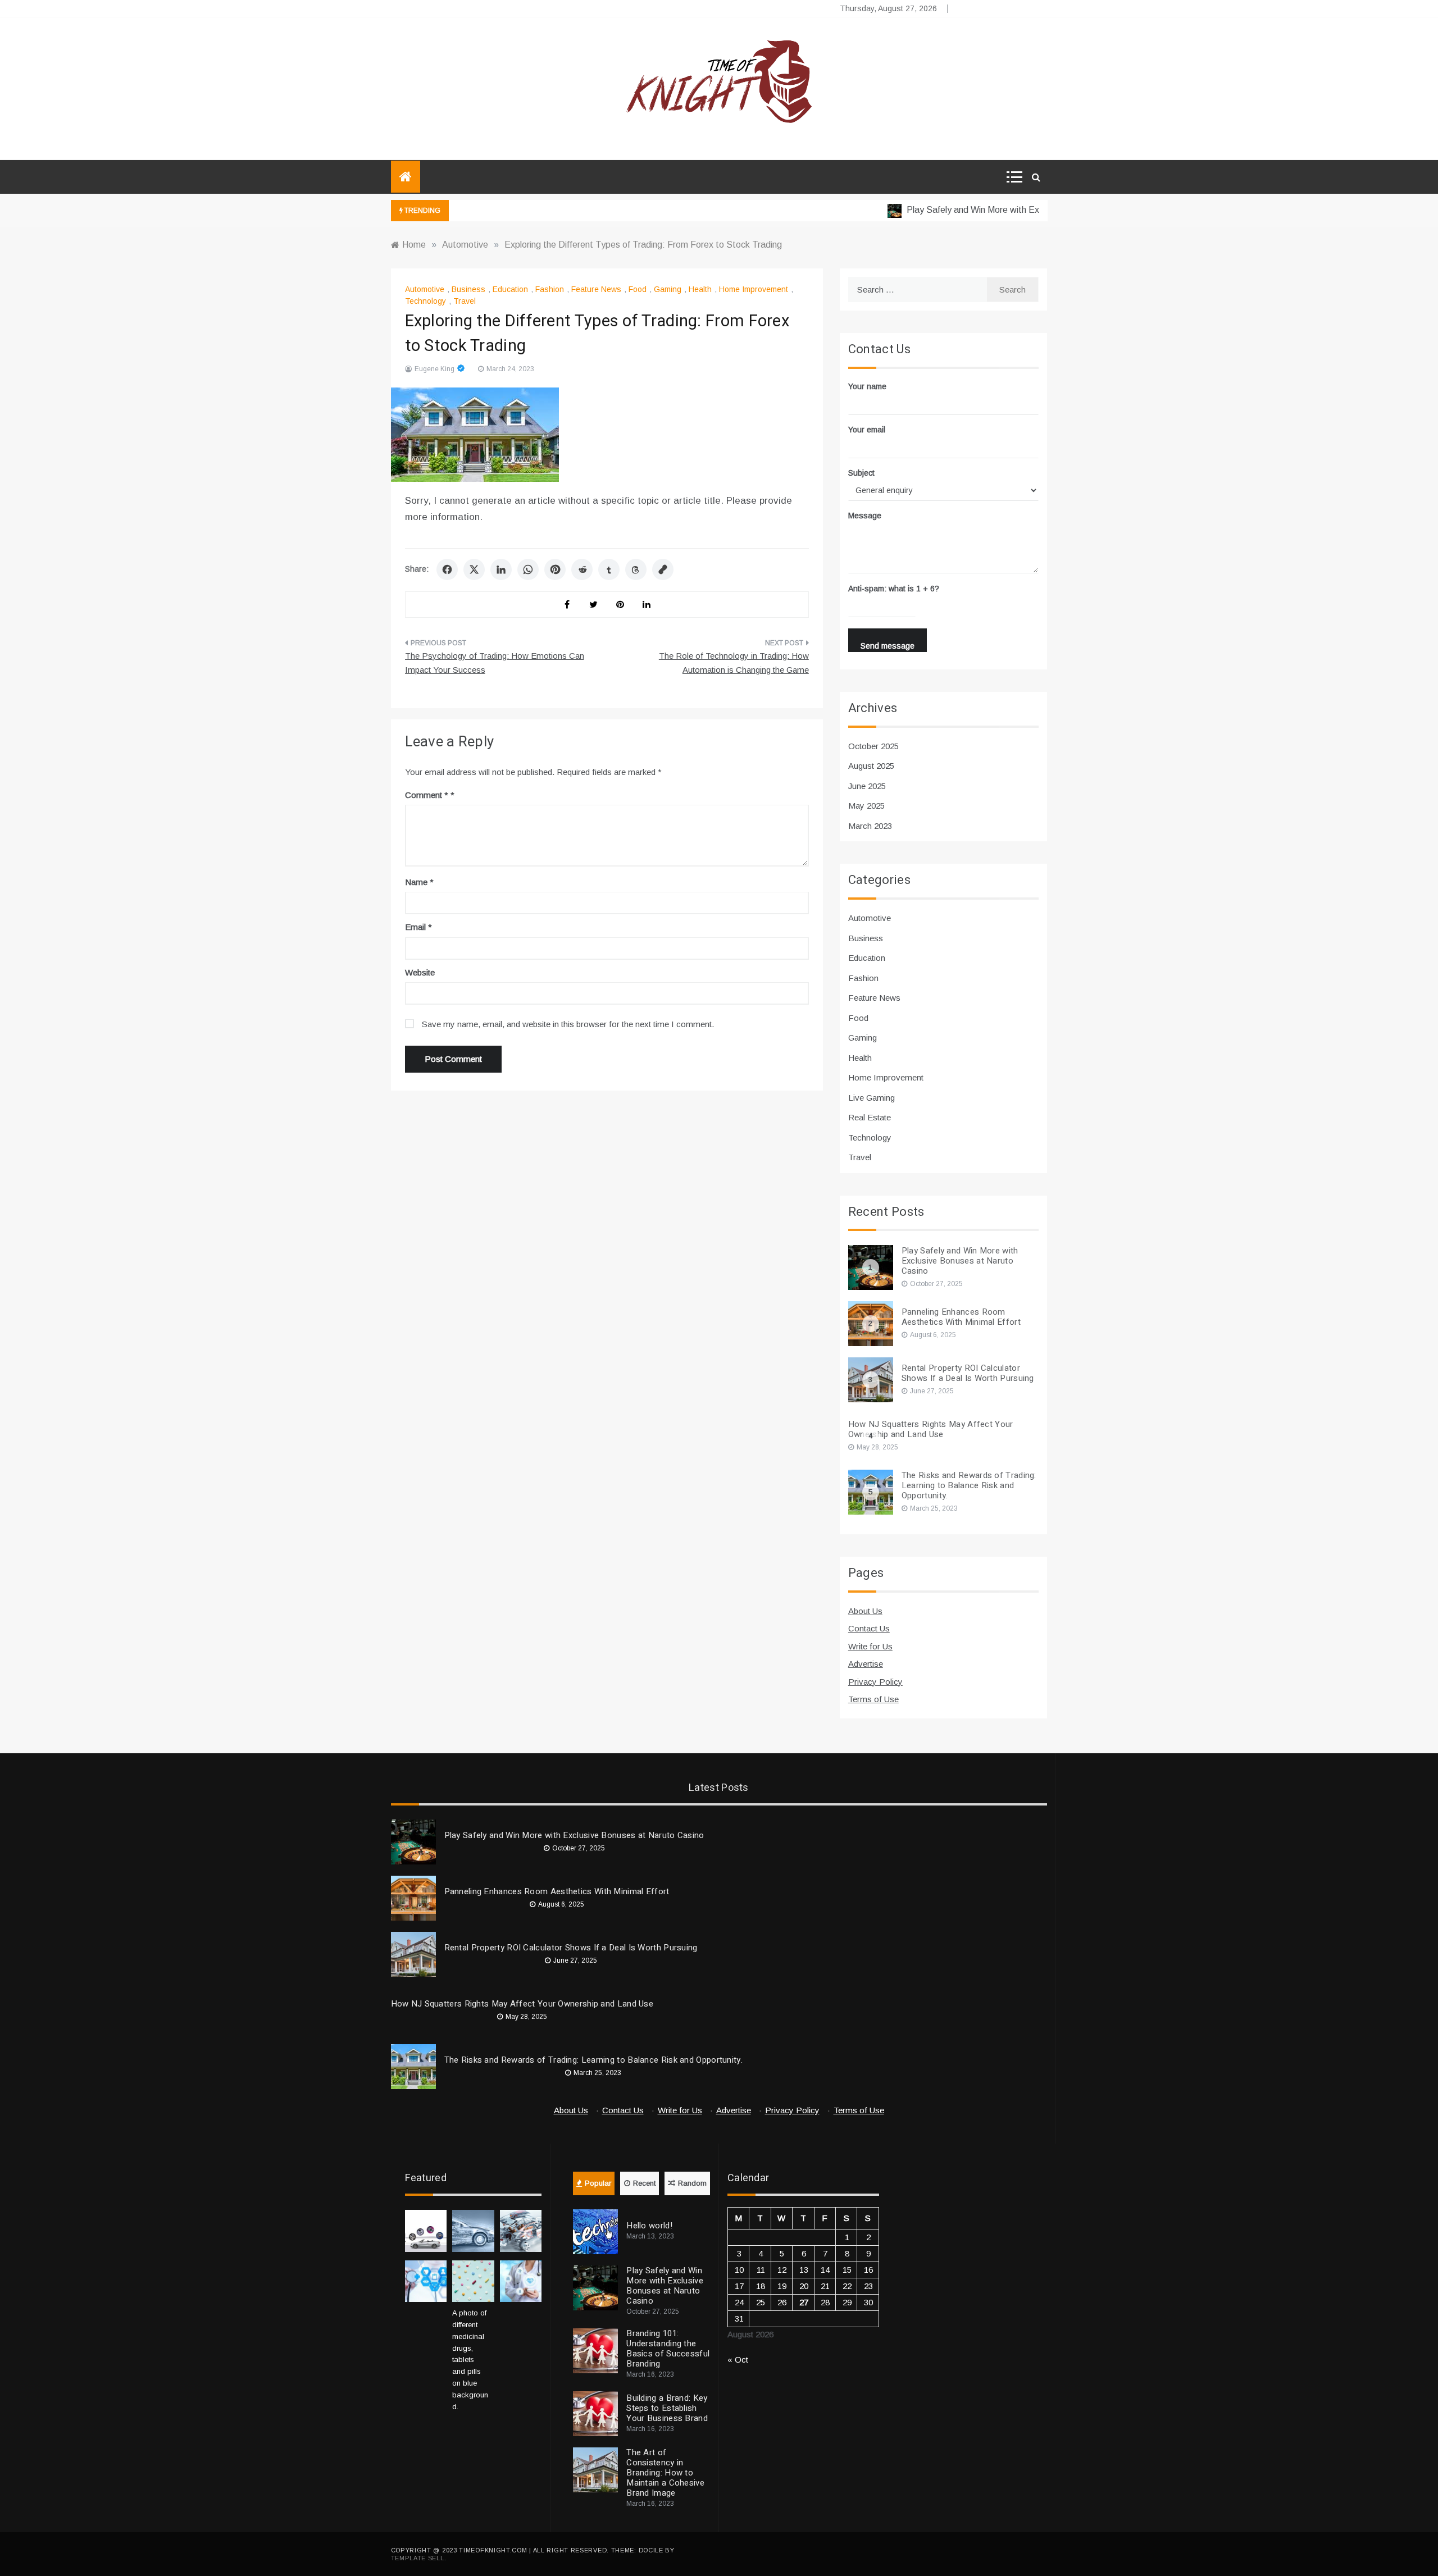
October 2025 (873, 746)
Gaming (668, 289)
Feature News (596, 289)
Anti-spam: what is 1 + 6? (894, 589)
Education (510, 289)
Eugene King (434, 369)
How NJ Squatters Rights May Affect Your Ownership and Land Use (931, 1429)
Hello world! (649, 2226)
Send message (888, 646)
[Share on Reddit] (582, 569)
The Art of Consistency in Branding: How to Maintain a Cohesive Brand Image (665, 2473)
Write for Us (870, 1646)
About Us (865, 1611)
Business (468, 289)
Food (638, 289)
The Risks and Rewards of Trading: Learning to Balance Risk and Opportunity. (969, 1485)
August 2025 (871, 766)
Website (420, 972)
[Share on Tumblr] (609, 569)
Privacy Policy (875, 1682)
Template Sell (418, 2558)
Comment (427, 795)
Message (865, 516)
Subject (861, 473)
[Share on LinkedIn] (501, 569)
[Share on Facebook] (447, 569)
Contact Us (869, 1628)
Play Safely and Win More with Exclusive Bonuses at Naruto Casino (1002, 210)
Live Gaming (872, 1098)
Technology (426, 301)
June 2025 (867, 786)
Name (419, 882)
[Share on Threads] (636, 569)
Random (692, 2183)
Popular (598, 2183)
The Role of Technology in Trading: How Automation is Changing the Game (734, 663)
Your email (867, 430)
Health (700, 289)
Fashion (550, 289)
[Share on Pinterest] (555, 569)
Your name (867, 386)
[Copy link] (663, 569)
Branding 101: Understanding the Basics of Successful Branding (668, 2349)
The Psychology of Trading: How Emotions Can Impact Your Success (495, 663)
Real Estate (870, 1117)
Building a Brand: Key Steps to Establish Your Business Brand (667, 2408)
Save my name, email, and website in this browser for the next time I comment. (568, 1024)
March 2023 (870, 826)
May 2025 (866, 806)
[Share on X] (474, 569)
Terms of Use (873, 1699)
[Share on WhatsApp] (528, 569)
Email (418, 927)
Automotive (425, 289)
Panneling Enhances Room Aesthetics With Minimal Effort (961, 1317)
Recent (644, 2183)
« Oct (738, 2360)
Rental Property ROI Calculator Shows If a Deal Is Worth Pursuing (968, 1373)
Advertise (866, 1664)
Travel (465, 301)
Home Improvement (754, 289)
